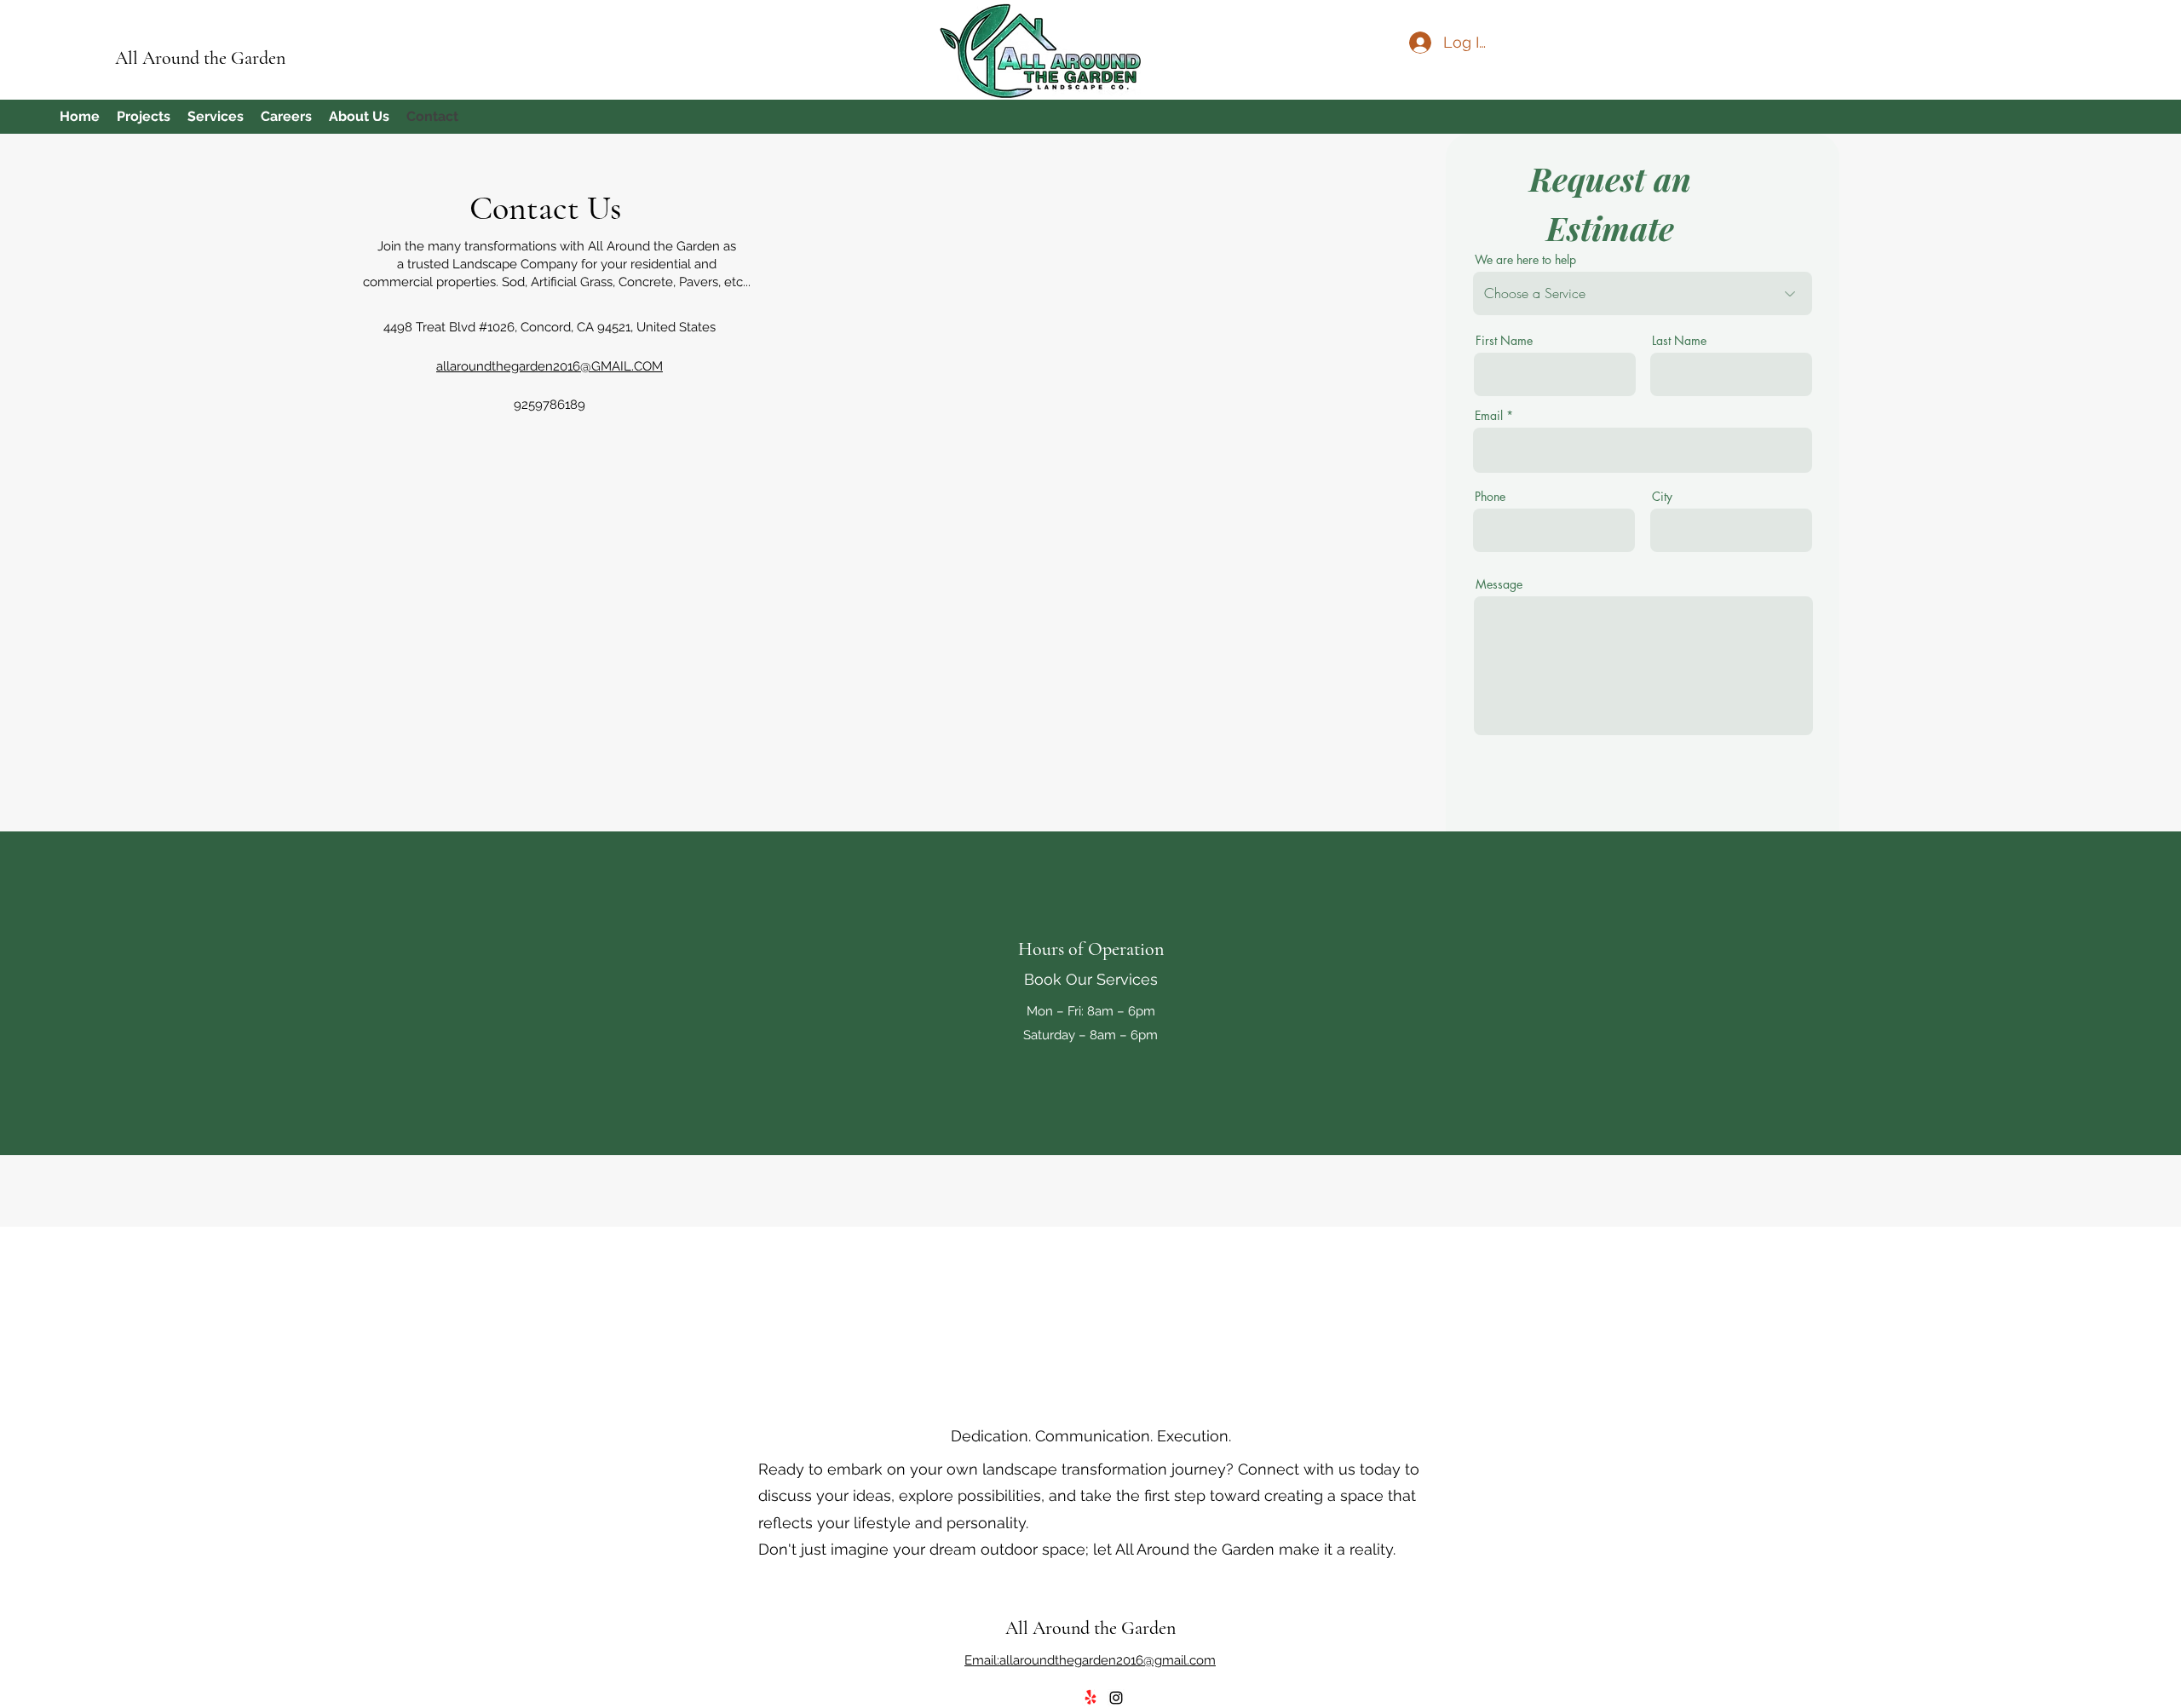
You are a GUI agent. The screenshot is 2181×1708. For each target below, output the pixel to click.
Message (1499, 584)
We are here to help (1525, 260)
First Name (1504, 341)
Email (1489, 416)
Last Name (1679, 341)
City (1662, 497)
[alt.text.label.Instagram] (1116, 1698)
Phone (1490, 497)
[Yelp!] (1090, 1698)
